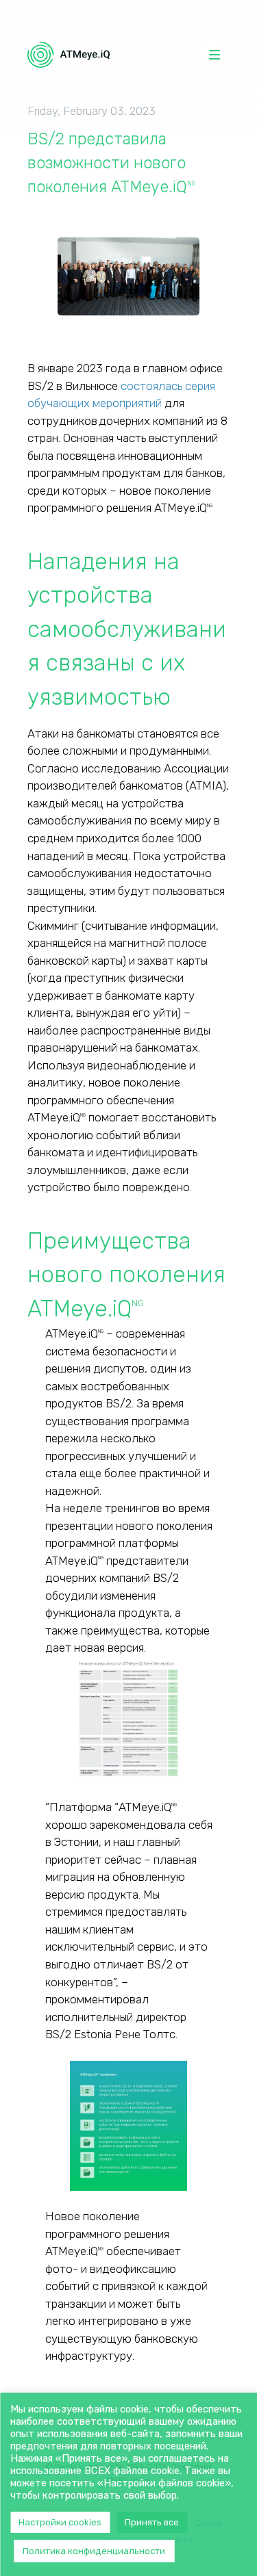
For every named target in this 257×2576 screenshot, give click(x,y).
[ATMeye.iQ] (69, 55)
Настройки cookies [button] (60, 2522)
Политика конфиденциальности (94, 2551)
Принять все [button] (152, 2522)
